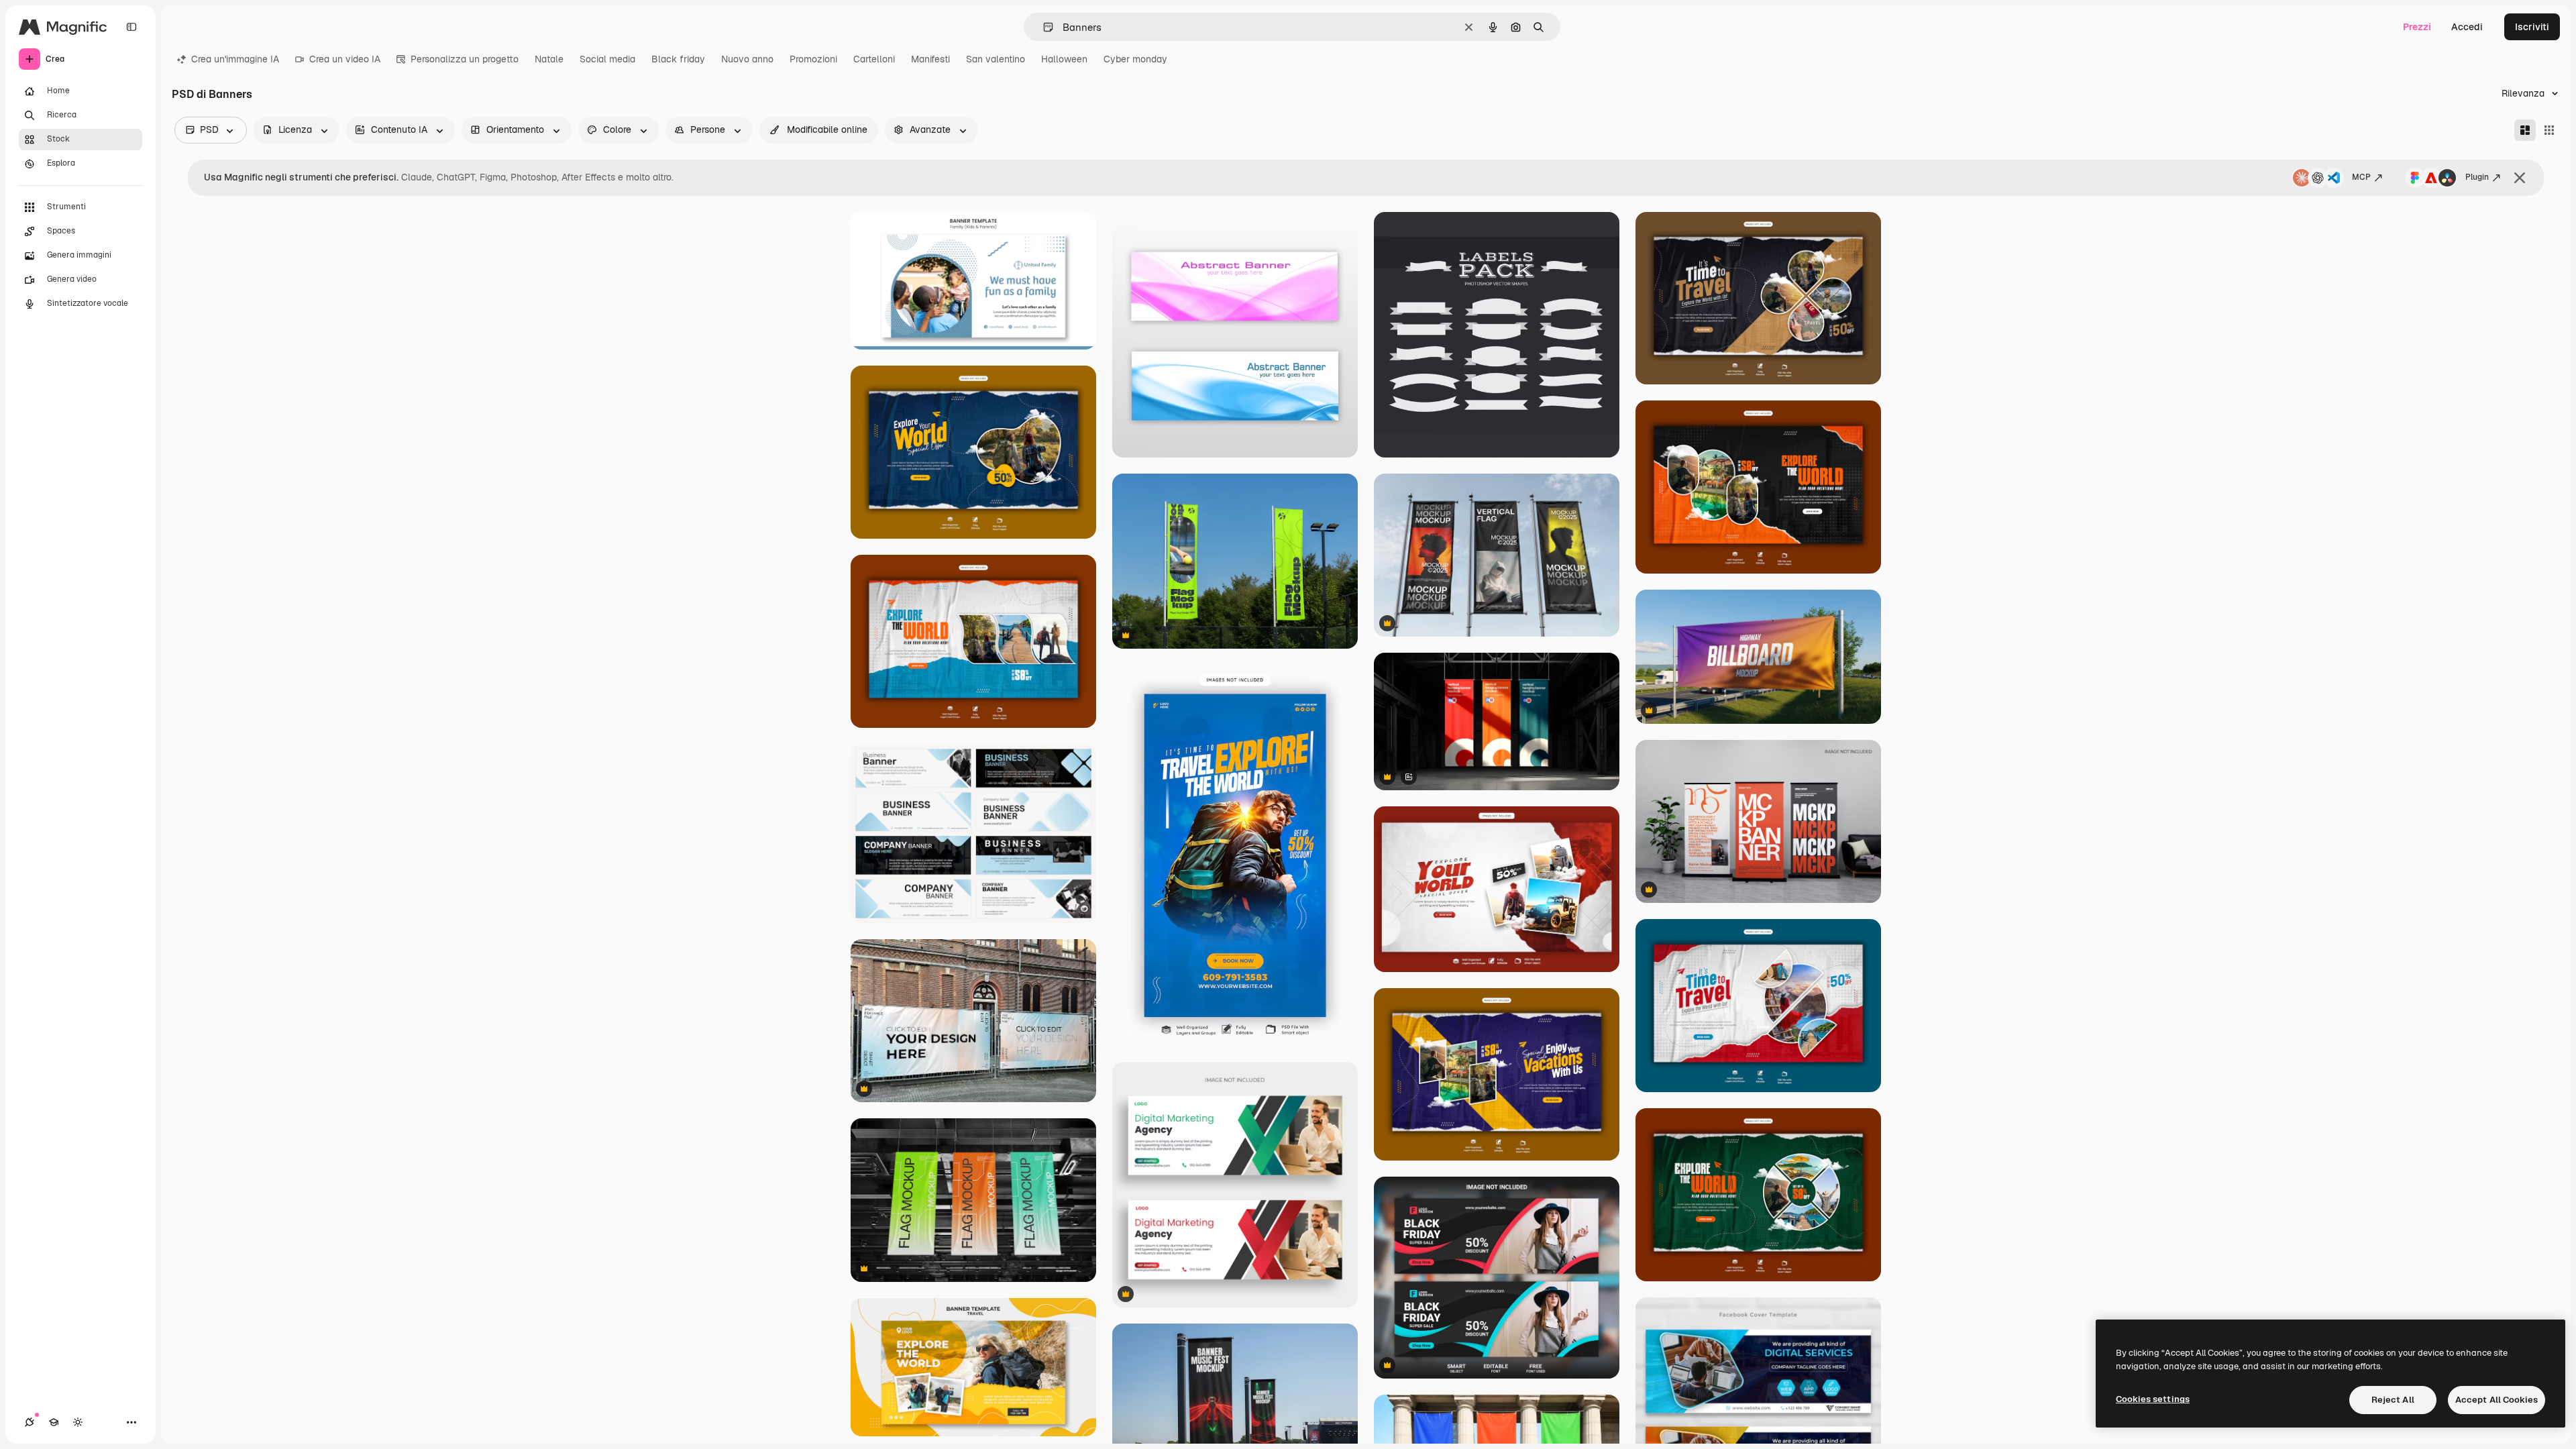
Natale (549, 59)
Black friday (678, 59)
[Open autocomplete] (1043, 27)
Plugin (2477, 177)
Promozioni (813, 59)
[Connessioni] (30, 1422)
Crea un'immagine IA (235, 59)
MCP (2361, 177)
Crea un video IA (345, 59)
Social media (607, 59)
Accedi (2467, 27)
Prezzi (2417, 27)
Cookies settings (2153, 1399)
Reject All (2393, 1400)
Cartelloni (874, 59)
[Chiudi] (2520, 178)
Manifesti (930, 59)
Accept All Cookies (2497, 1400)
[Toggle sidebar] (131, 27)
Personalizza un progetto (465, 59)
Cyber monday (1135, 59)
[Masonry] (2525, 130)
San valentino (996, 59)
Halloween (1064, 59)
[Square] (2549, 130)
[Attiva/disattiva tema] (78, 1422)
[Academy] (54, 1422)
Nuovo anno (747, 59)
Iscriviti (2532, 27)
